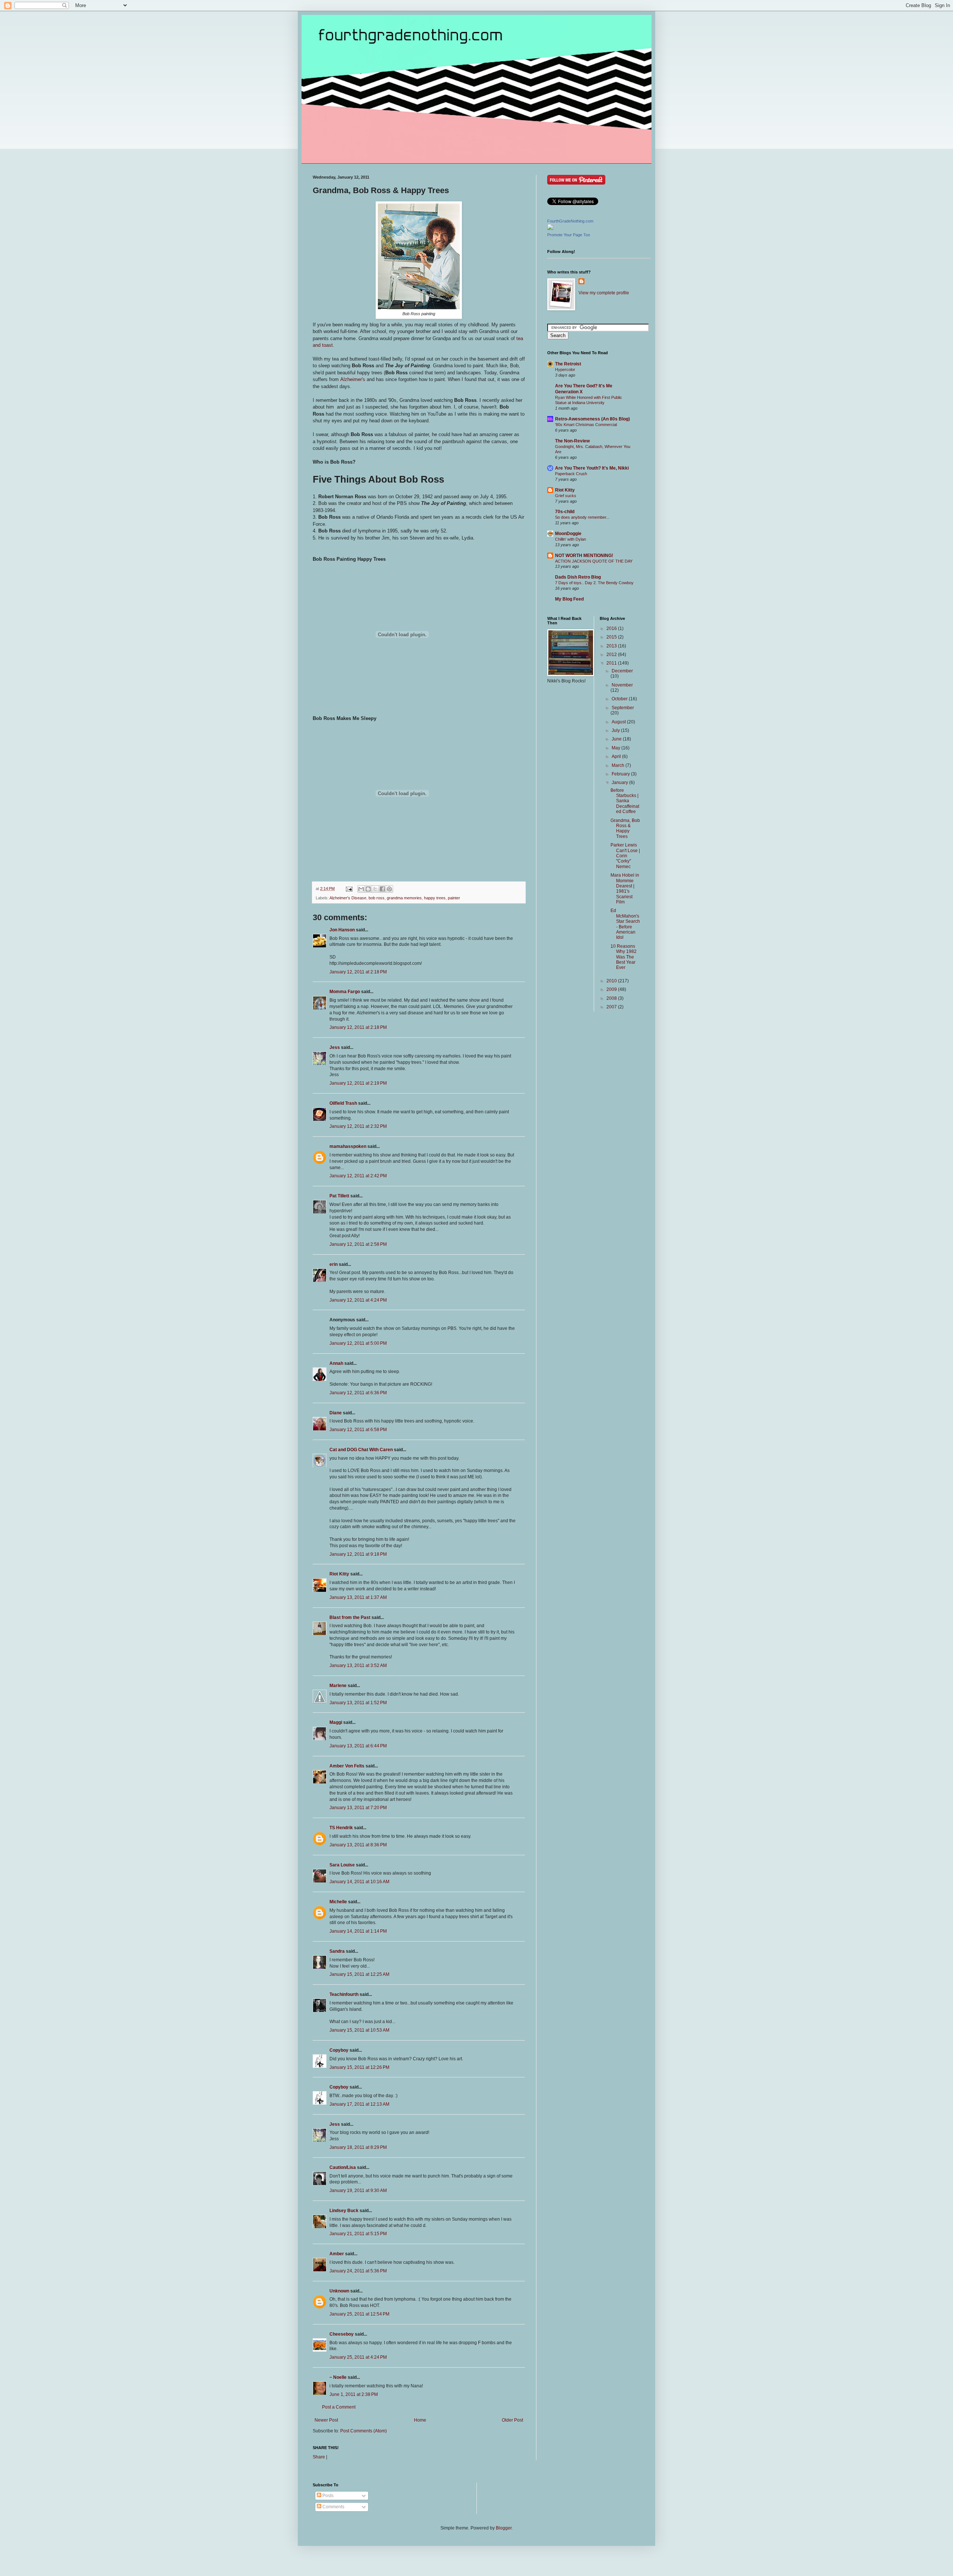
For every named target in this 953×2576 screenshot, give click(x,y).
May (616, 748)
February (621, 774)
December (622, 671)
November (622, 685)
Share (319, 2457)
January (620, 783)
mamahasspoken (348, 1146)
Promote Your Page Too (569, 235)
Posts (327, 2496)
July (616, 730)
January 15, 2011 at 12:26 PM (359, 2067)
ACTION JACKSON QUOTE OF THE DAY (594, 561)
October (620, 699)
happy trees (435, 898)
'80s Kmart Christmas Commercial (586, 425)
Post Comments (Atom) (364, 2431)
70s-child (565, 512)
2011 (612, 663)
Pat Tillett (339, 1196)
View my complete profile (604, 293)
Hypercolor (565, 369)
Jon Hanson (342, 930)
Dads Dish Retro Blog (578, 577)
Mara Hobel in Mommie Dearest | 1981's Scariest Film (625, 889)
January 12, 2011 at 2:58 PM (358, 1244)
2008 (612, 998)
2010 (612, 981)
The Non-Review (572, 441)
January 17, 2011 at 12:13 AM (359, 2104)
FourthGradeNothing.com (570, 221)
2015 (612, 637)
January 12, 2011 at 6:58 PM (358, 1430)
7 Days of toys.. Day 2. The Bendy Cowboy (594, 583)
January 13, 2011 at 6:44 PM (358, 1746)
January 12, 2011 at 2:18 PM (358, 972)
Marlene (338, 1686)
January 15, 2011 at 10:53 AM (359, 2030)
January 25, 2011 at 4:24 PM (358, 2357)
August (619, 722)
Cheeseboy (342, 2334)
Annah (336, 1363)
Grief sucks (566, 496)
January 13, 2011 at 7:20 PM (358, 1808)
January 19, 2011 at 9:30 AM (358, 2191)
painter (454, 898)
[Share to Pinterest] (389, 889)
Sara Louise (342, 1865)
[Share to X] (375, 889)
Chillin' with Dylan (570, 539)
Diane (336, 1413)
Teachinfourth (344, 1994)
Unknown (339, 2291)
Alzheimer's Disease (348, 898)
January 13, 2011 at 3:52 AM (358, 1665)
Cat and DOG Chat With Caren (361, 1450)
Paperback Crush (571, 474)
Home (420, 2420)
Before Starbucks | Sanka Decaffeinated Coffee (625, 801)
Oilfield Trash (343, 1103)
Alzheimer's (353, 379)
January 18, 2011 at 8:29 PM (358, 2147)
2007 (612, 1007)
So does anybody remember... (582, 517)
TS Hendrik (341, 1828)
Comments (333, 2507)
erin (334, 1264)
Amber (337, 2254)
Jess (335, 1047)
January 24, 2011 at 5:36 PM (358, 2271)
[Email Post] (349, 889)
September (623, 708)
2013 (612, 646)
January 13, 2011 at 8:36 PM (358, 1845)
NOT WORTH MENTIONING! (584, 556)
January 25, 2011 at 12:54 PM (359, 2314)
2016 (612, 628)
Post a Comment (339, 2407)
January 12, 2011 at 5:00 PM (358, 1343)
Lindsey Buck (344, 2211)
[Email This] (361, 889)
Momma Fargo (345, 992)
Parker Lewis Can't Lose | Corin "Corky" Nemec (625, 856)
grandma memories (404, 898)
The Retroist (568, 364)
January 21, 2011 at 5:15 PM (358, 2234)
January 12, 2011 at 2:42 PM (358, 1176)
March (619, 765)
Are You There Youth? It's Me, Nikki (592, 468)
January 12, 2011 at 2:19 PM (358, 1083)
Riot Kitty (339, 1574)
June (617, 739)
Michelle (338, 1902)
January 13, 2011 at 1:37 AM (358, 1597)
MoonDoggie (568, 534)
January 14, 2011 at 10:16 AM (359, 1882)
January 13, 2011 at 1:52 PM (358, 1703)
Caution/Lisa (343, 2167)
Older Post (512, 2420)
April (617, 756)
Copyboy (339, 2050)
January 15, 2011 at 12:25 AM (359, 1974)
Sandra (337, 1951)
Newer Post (326, 2420)
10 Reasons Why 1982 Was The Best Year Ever (624, 957)
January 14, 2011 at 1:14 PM (358, 1931)
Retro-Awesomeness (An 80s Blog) (592, 419)
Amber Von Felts (347, 1766)
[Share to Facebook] (382, 889)
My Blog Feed (569, 599)
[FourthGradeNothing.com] (550, 228)
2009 (612, 989)
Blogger (504, 2528)
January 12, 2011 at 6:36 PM (358, 1393)
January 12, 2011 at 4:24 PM (358, 1300)
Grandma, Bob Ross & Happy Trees (625, 828)
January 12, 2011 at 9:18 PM (358, 1554)
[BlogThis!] (368, 889)
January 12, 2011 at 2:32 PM (358, 1126)
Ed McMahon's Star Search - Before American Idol (625, 924)
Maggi (336, 1722)
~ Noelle (338, 2377)
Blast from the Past (350, 1617)
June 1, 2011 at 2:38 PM (354, 2394)
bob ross (377, 898)
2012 (612, 655)
